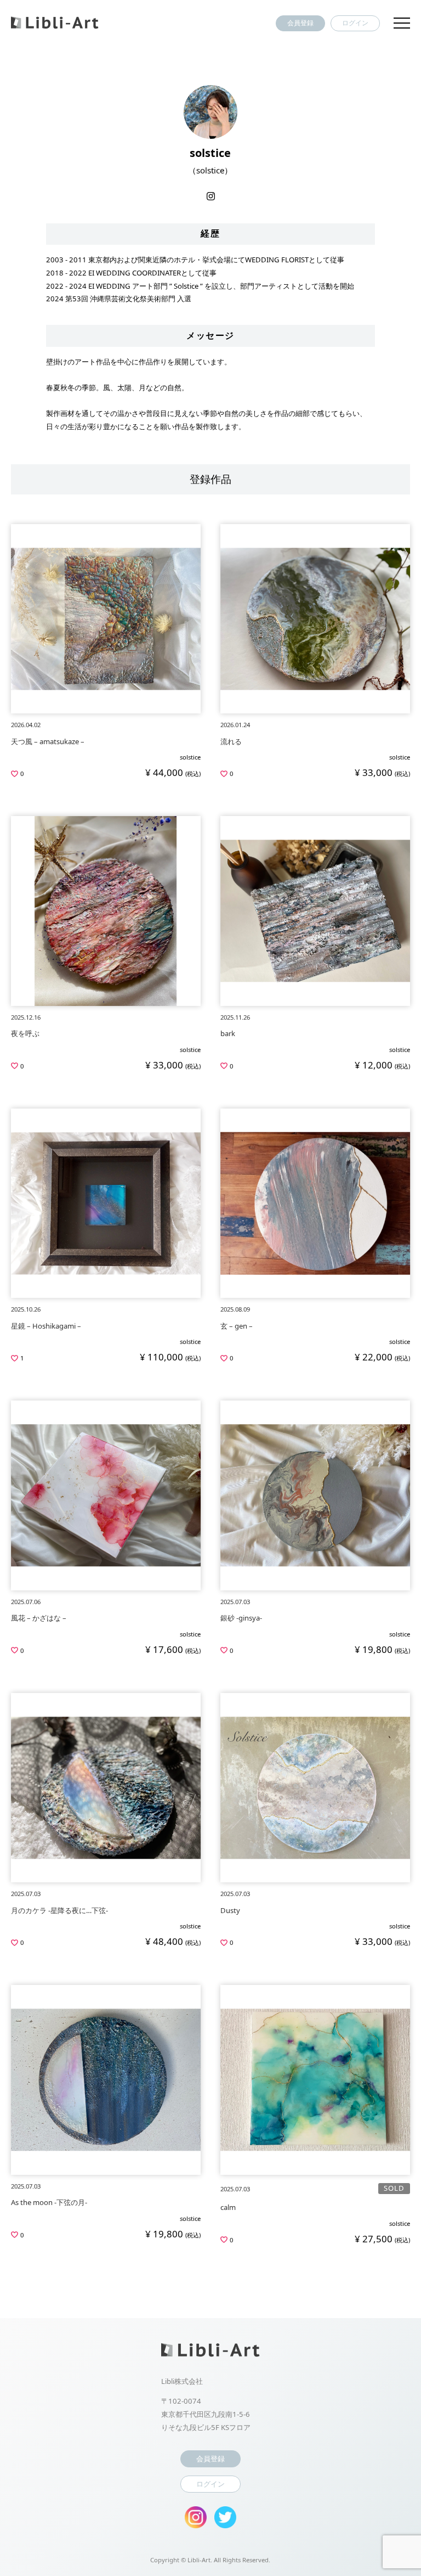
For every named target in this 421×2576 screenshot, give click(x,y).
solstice (190, 757)
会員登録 (300, 23)
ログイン (355, 23)
